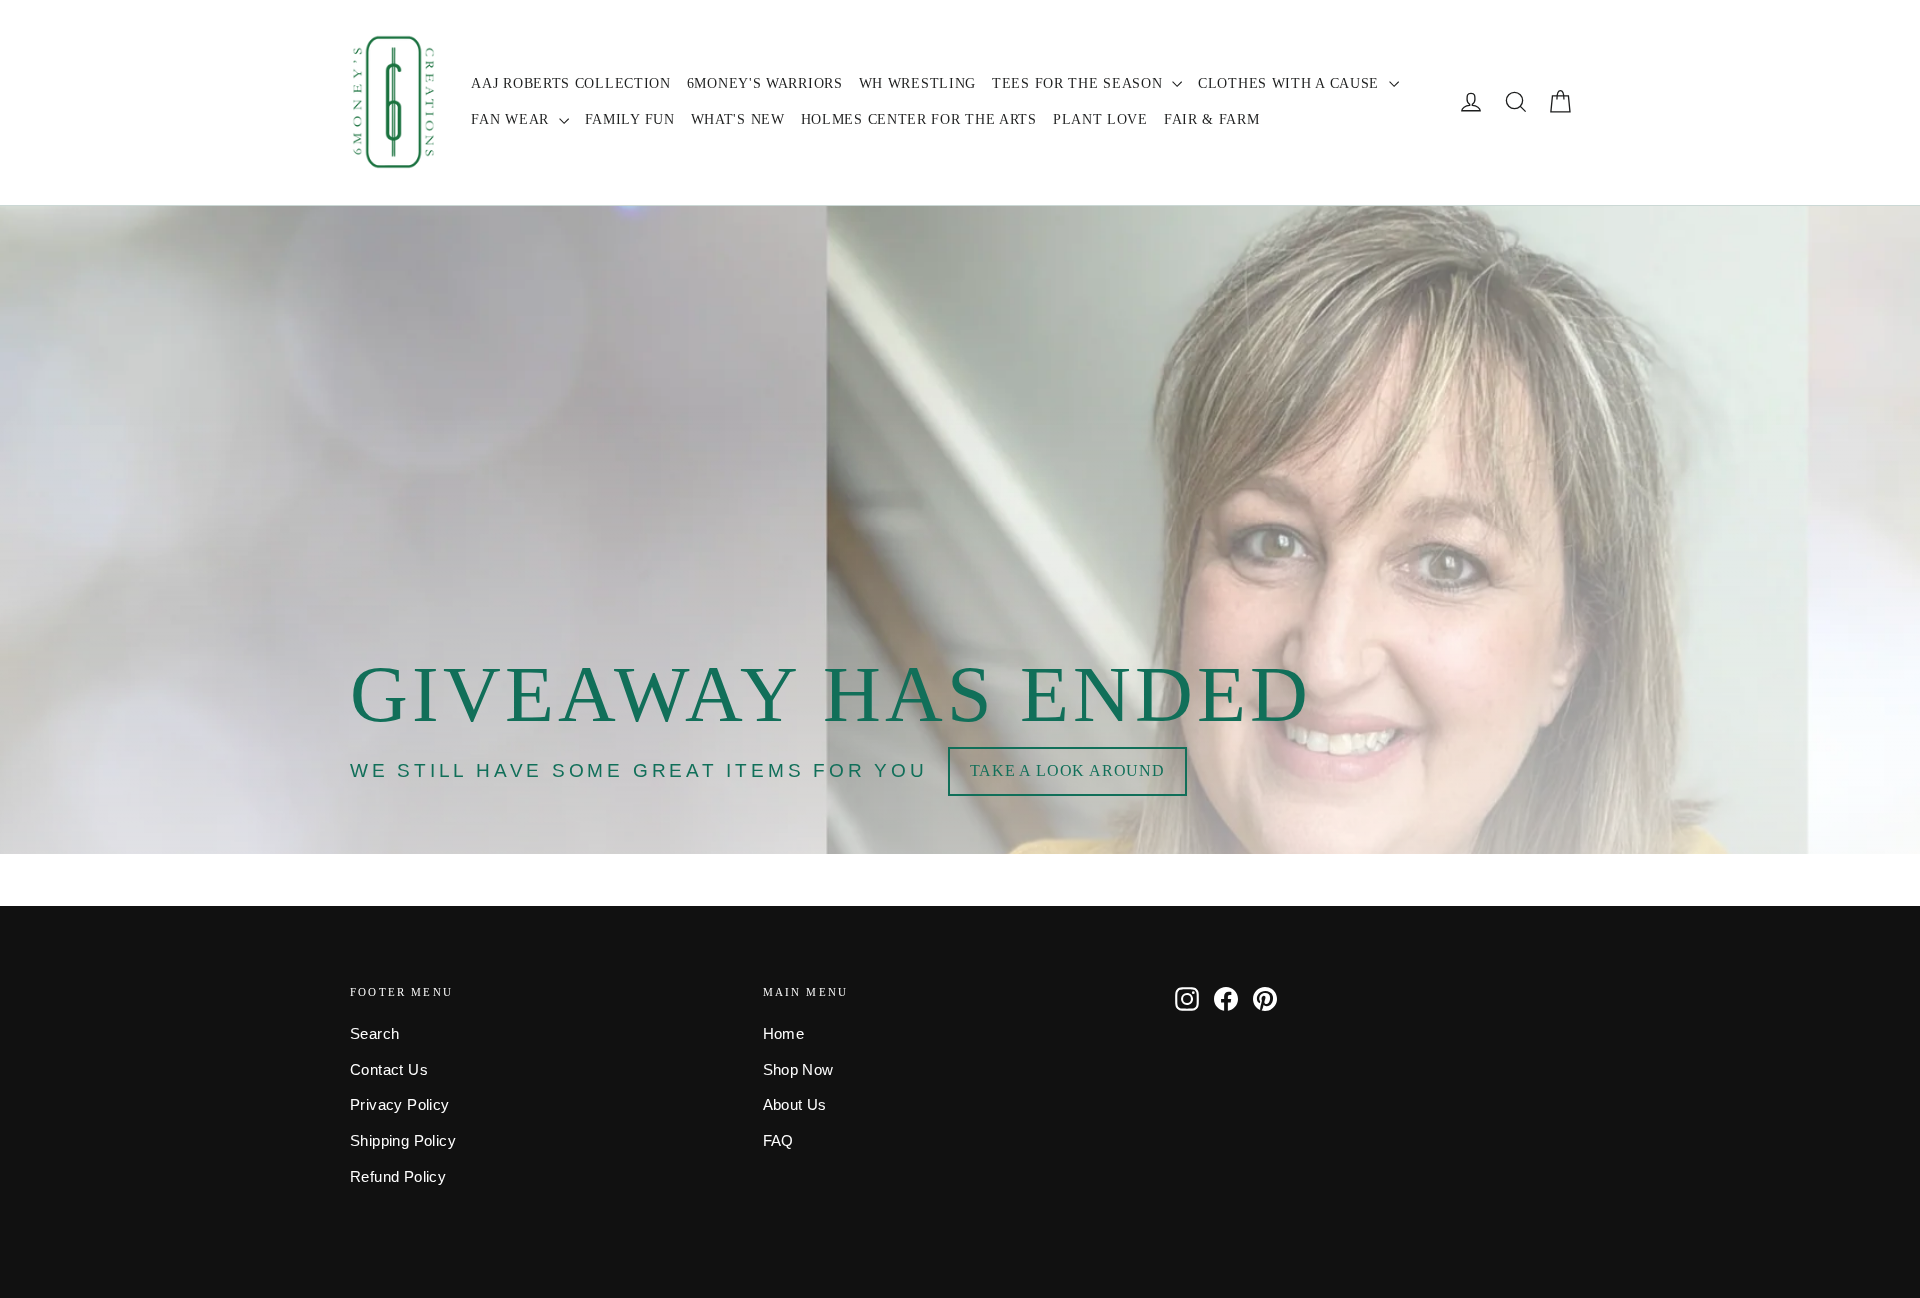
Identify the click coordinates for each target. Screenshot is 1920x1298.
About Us (795, 1105)
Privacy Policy (400, 1105)
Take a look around (1067, 770)
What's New (738, 119)
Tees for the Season (1079, 83)
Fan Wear (512, 119)
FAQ (778, 1141)
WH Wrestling (917, 83)
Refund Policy (398, 1177)
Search (374, 1034)
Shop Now (798, 1070)
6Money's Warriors (765, 83)
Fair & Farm (1212, 119)
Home (784, 1034)
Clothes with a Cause (1291, 83)
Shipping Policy (403, 1141)
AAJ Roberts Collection (570, 83)
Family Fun (630, 119)
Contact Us (389, 1070)
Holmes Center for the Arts (919, 119)
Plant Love (1100, 119)
